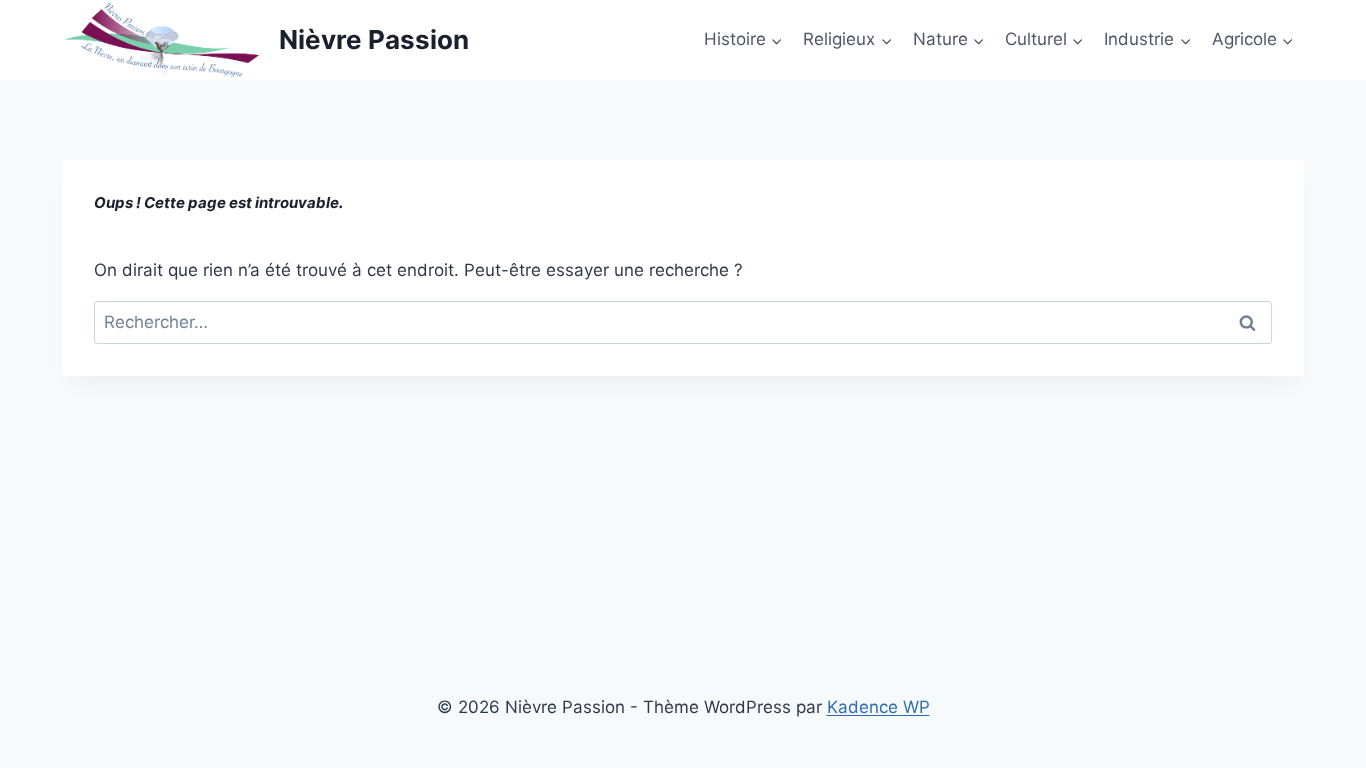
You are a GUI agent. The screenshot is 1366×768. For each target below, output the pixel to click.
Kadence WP (878, 707)
